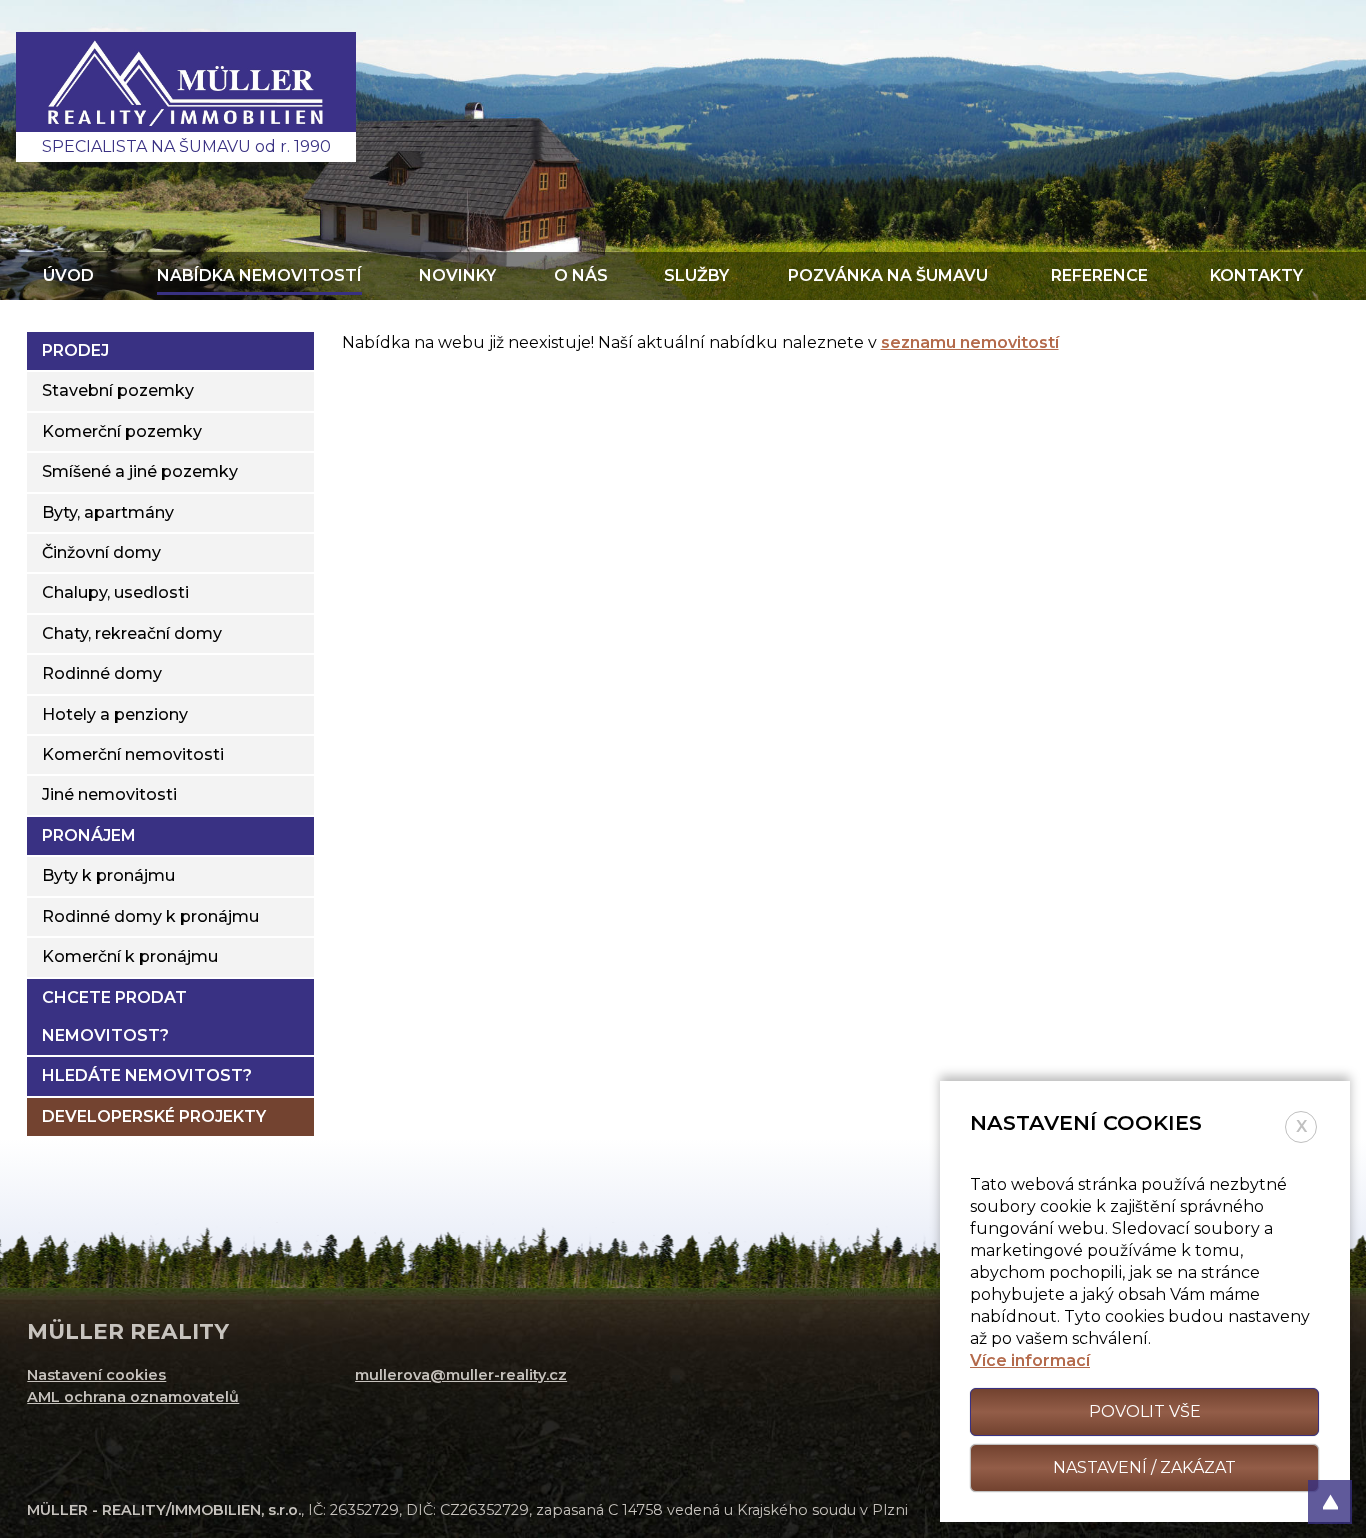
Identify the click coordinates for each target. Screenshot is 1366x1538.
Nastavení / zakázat (1144, 1467)
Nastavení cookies (96, 1375)
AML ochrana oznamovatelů (133, 1397)
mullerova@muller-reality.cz (461, 1375)
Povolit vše (1145, 1411)
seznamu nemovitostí (970, 342)
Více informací (1030, 1360)
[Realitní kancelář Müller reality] (186, 97)
